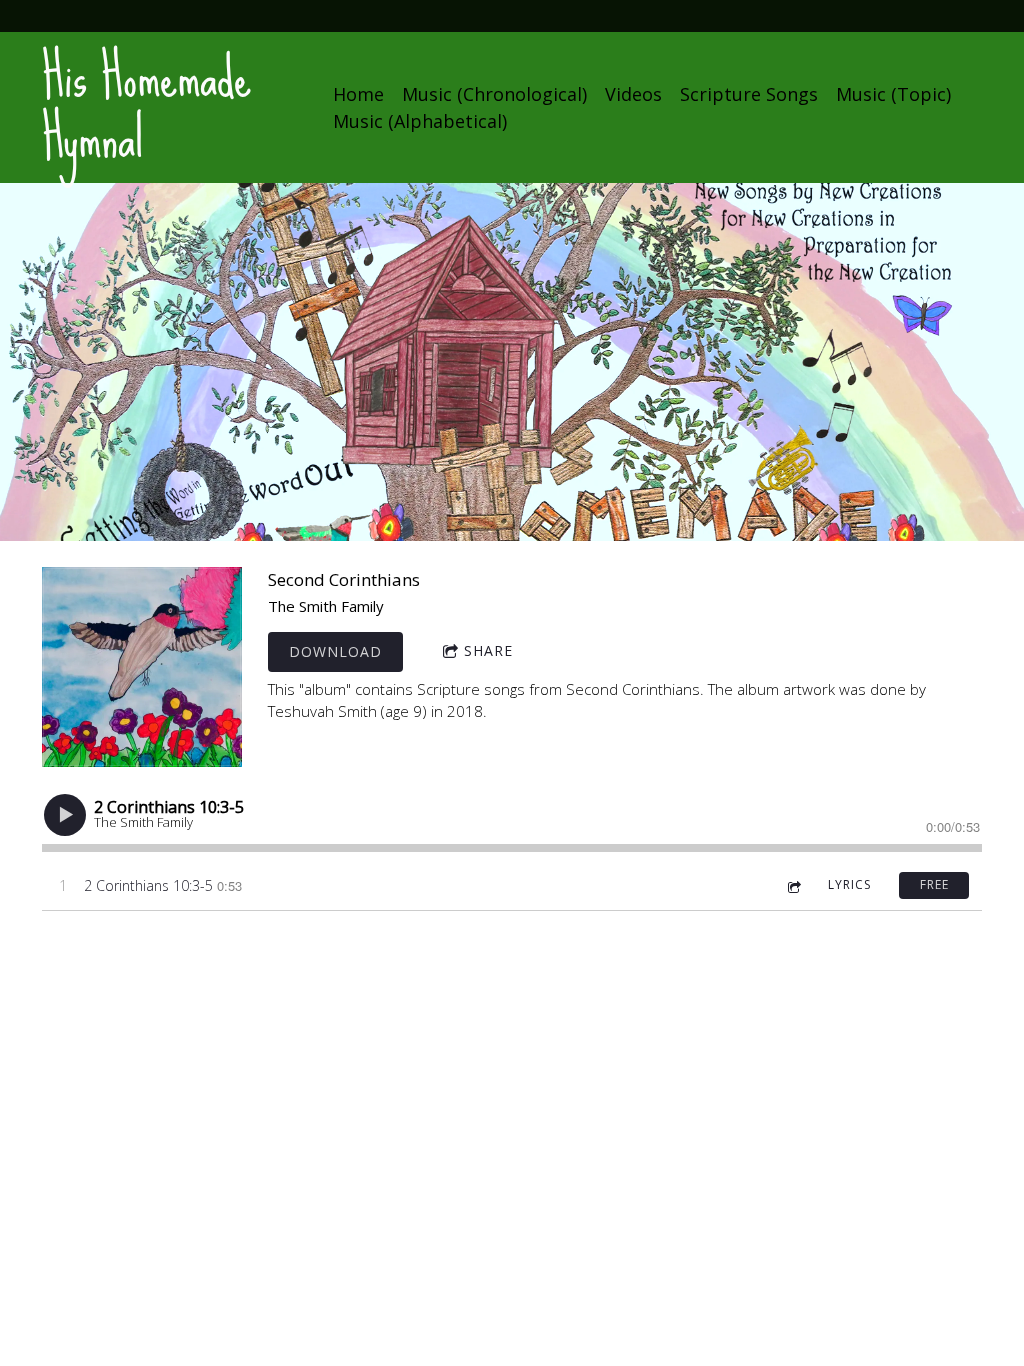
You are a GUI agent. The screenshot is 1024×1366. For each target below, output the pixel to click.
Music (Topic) (893, 94)
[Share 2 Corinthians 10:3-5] (793, 885)
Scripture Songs (749, 94)
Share (488, 650)
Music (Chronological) (494, 94)
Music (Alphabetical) (420, 121)
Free (934, 884)
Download (335, 651)
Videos (633, 94)
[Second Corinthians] (142, 667)
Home (358, 94)
